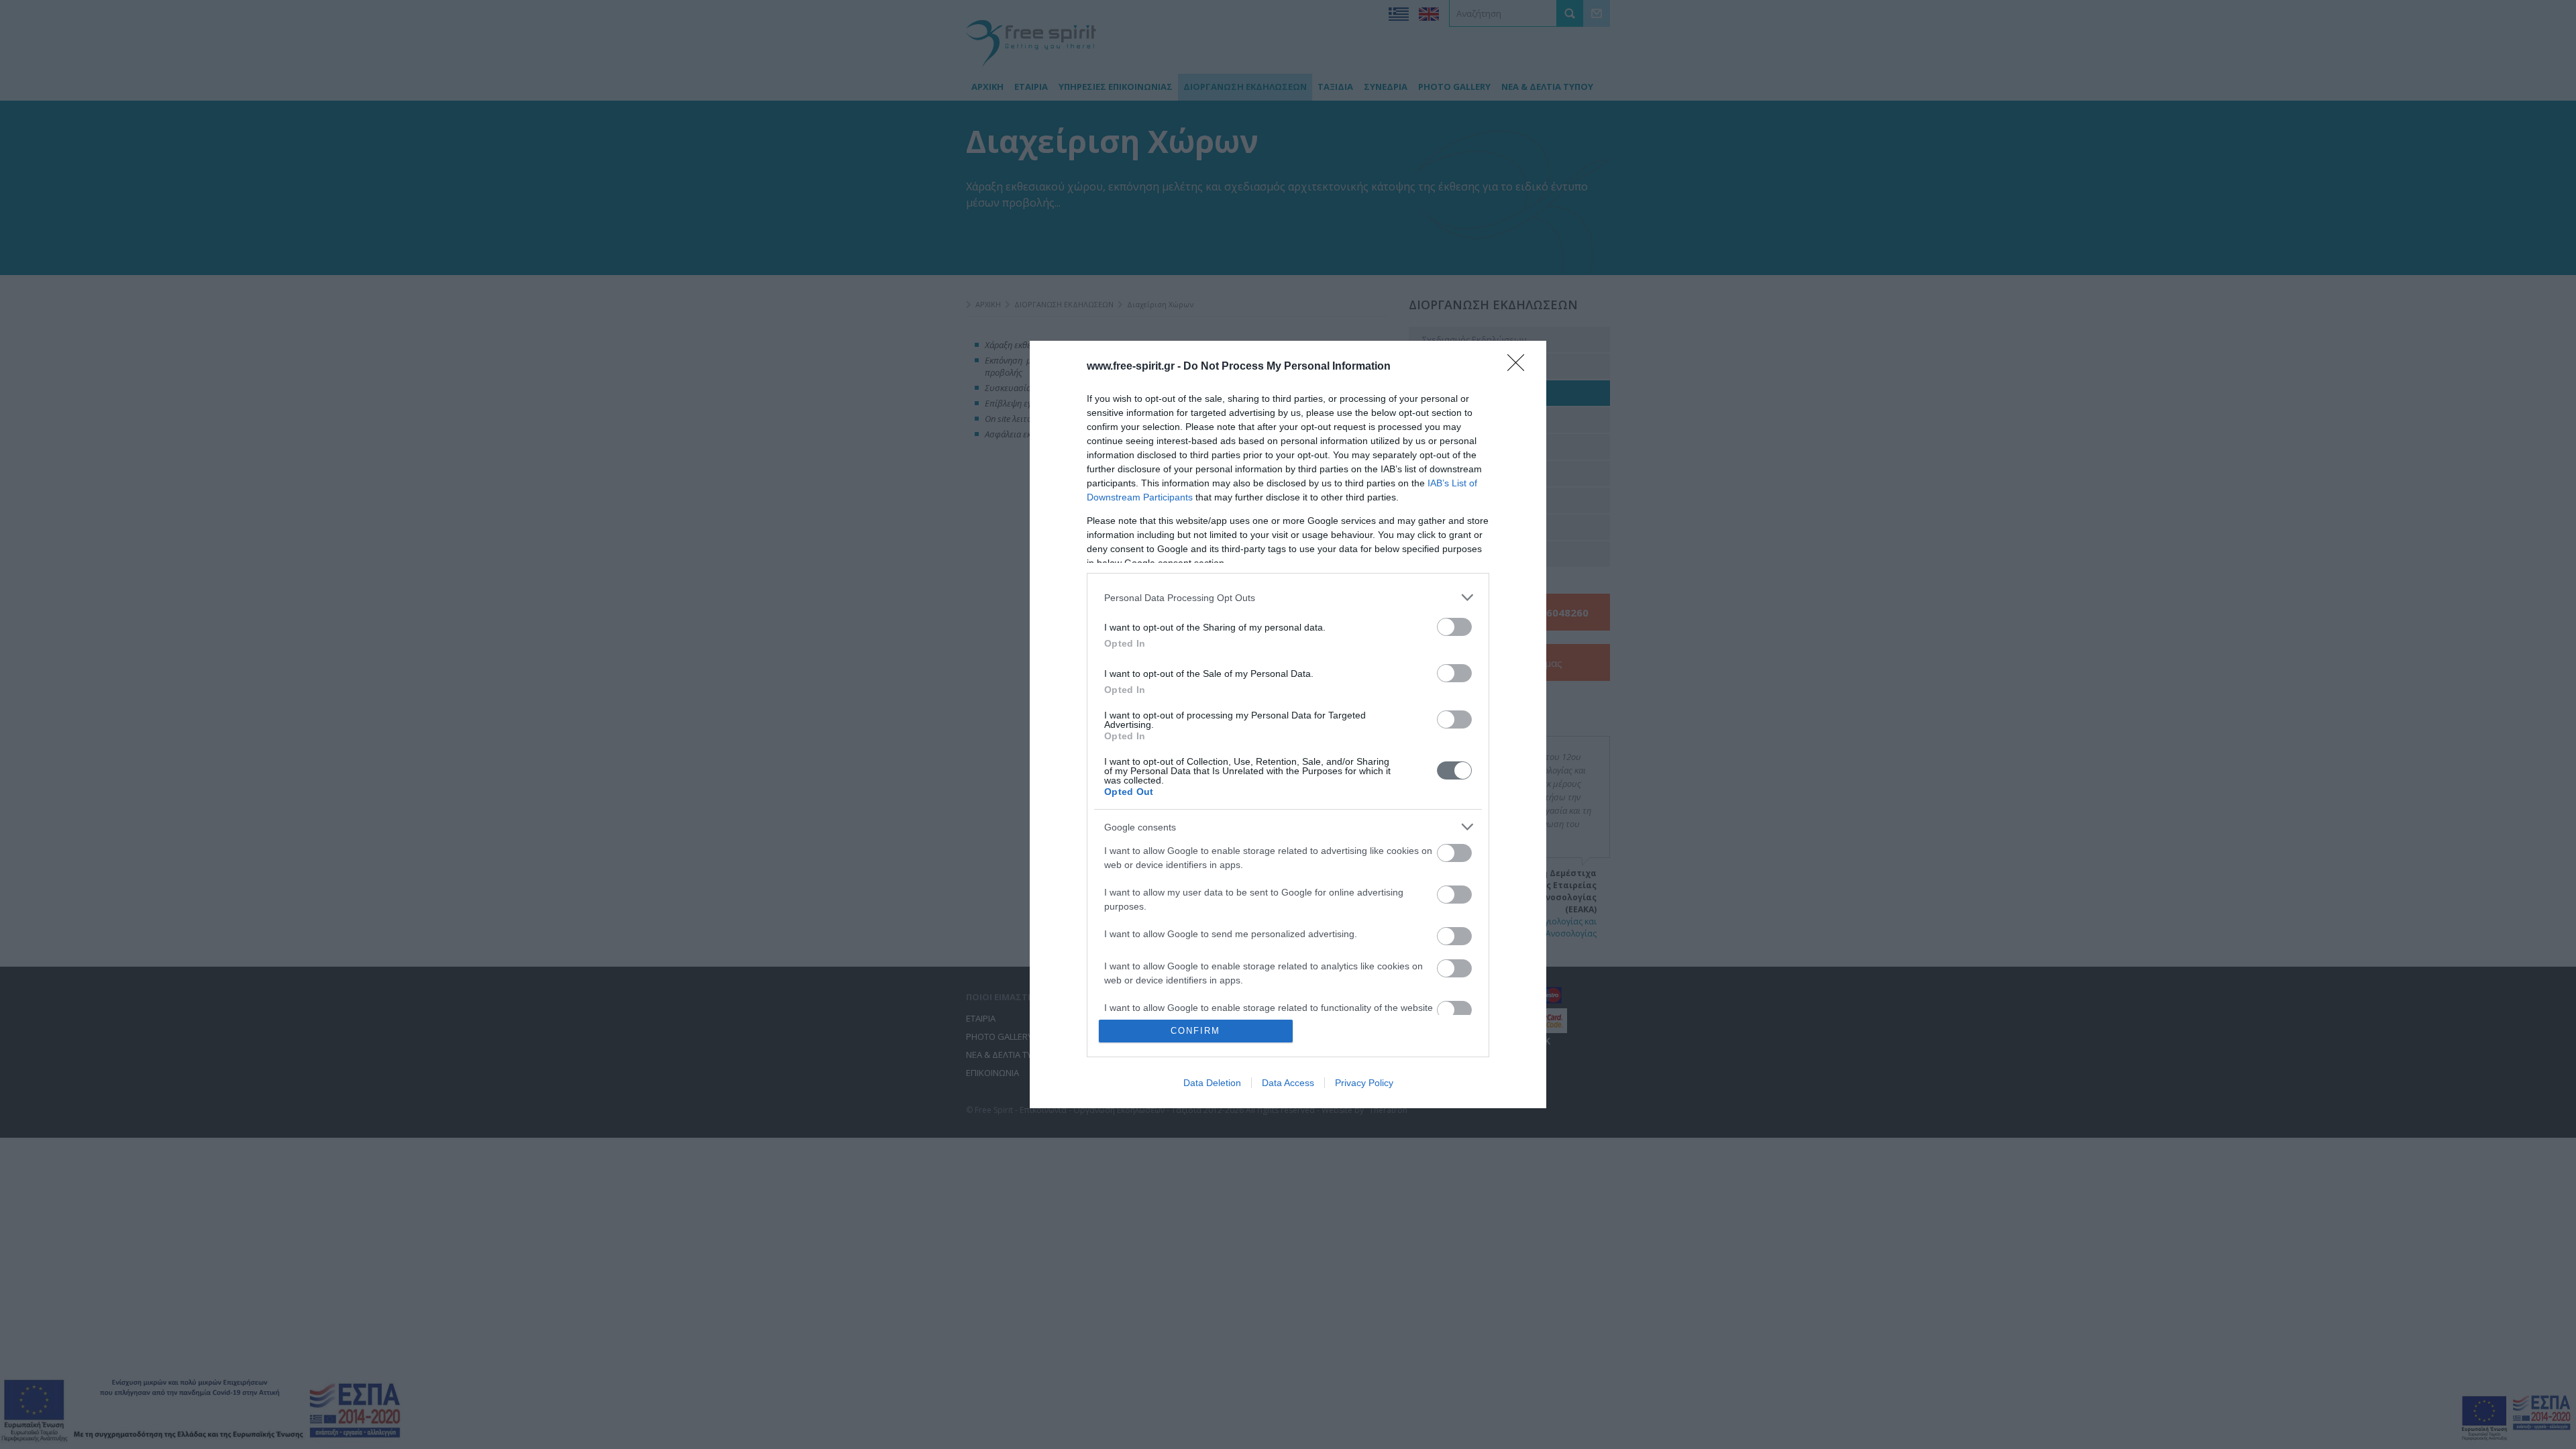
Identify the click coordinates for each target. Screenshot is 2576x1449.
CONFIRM (1195, 1031)
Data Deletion (1212, 1083)
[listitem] (1288, 597)
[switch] (1454, 627)
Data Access (1288, 1083)
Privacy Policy (1364, 1083)
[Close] (1520, 367)
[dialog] (1288, 724)
